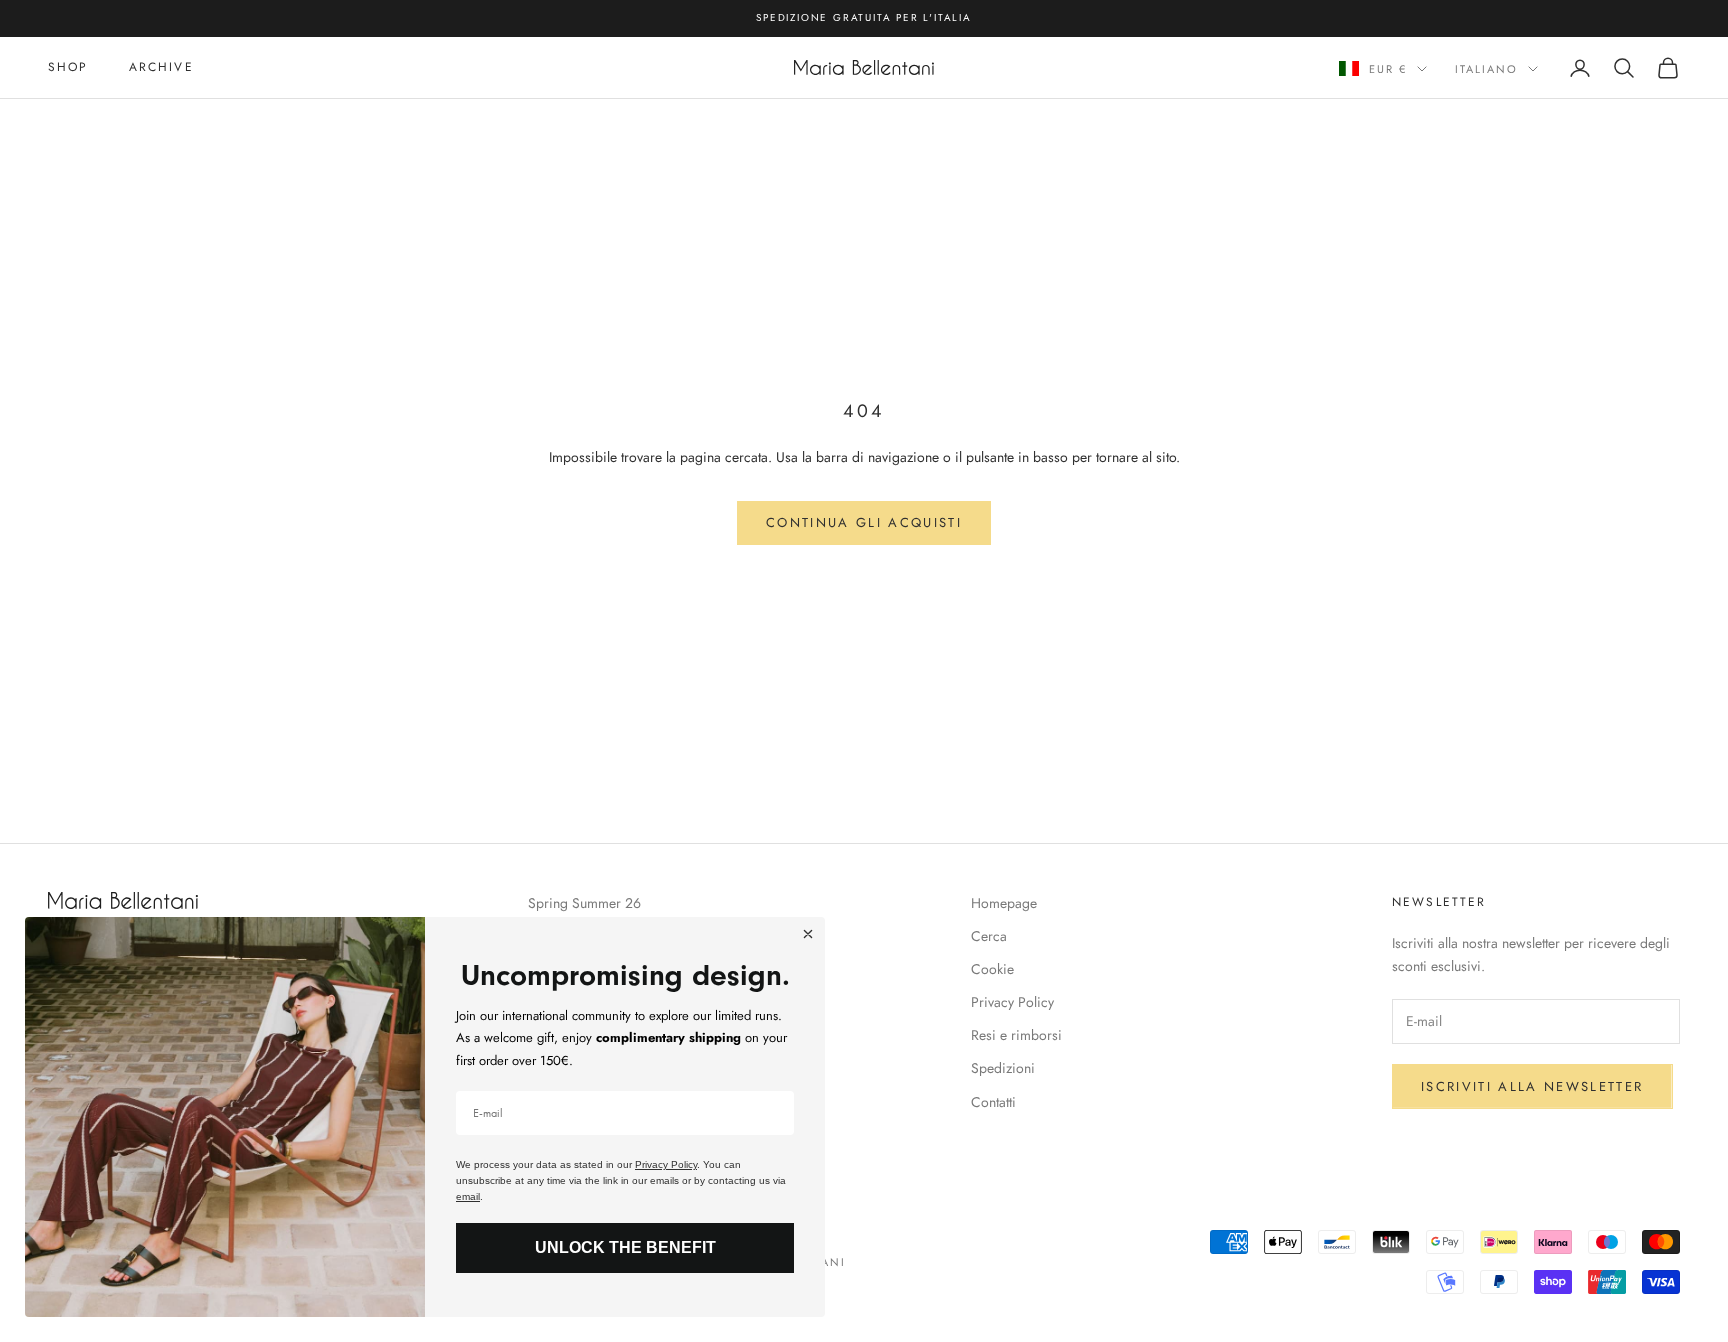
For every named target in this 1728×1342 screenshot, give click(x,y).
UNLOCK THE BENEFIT (625, 1247)
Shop (68, 67)
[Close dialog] (808, 934)
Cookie (992, 969)
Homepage (1004, 903)
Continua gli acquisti (864, 522)
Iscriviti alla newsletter (1532, 1086)
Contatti (993, 1102)
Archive (161, 67)
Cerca (989, 936)
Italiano (1486, 69)
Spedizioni (1003, 1068)
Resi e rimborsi (1016, 1035)
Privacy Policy (1012, 1002)
